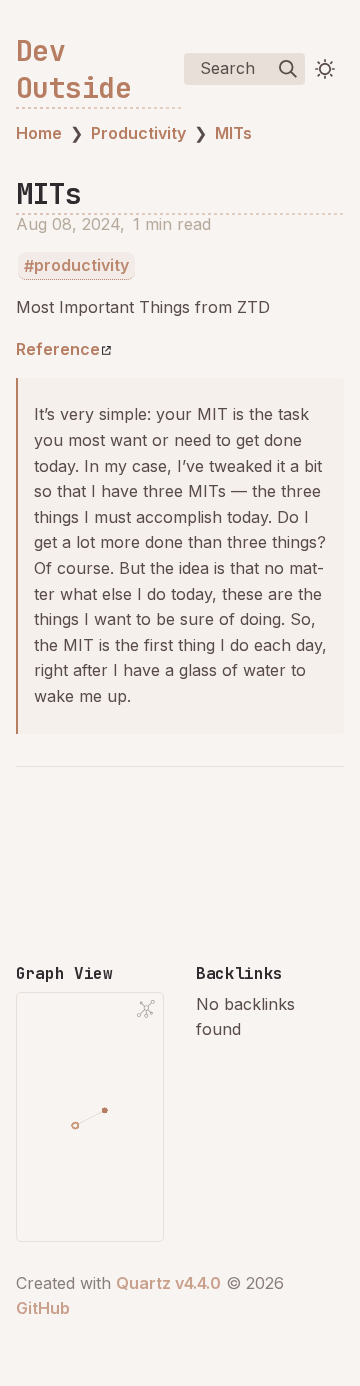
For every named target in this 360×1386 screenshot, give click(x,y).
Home (39, 133)
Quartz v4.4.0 (168, 1283)
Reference (58, 349)
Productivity (138, 133)
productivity (81, 266)
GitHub (43, 1308)
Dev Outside (73, 69)
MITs (233, 133)
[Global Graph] (146, 1009)
